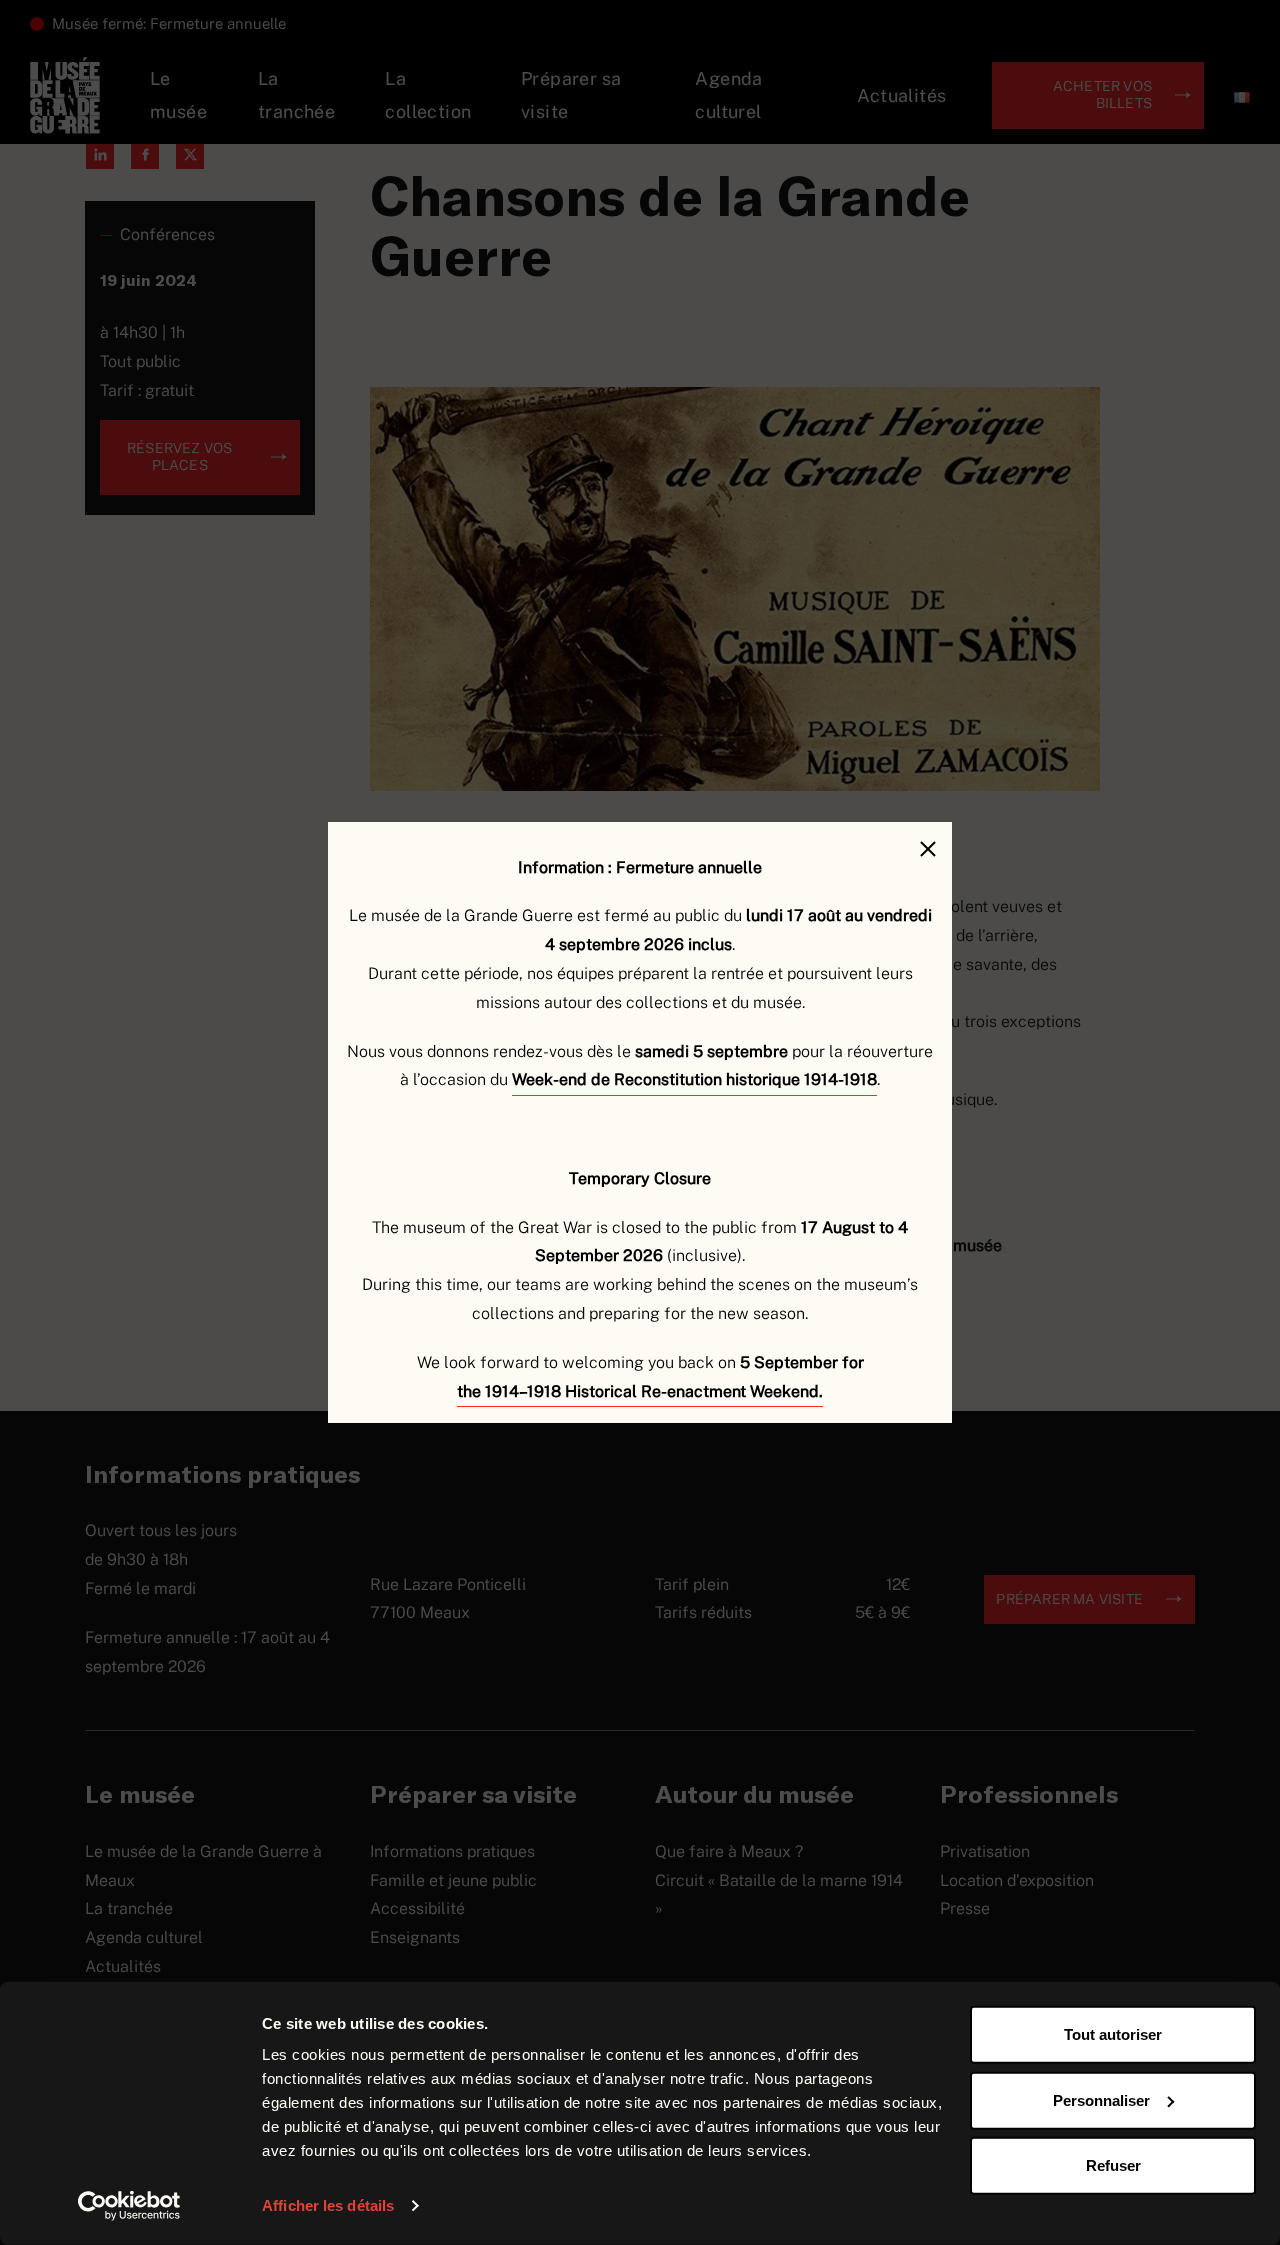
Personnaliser (1101, 2099)
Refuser (1113, 2165)
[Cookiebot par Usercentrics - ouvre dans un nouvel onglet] (129, 2206)
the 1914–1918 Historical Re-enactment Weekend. (640, 1391)
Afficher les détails (328, 2205)
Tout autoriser (1113, 2034)
